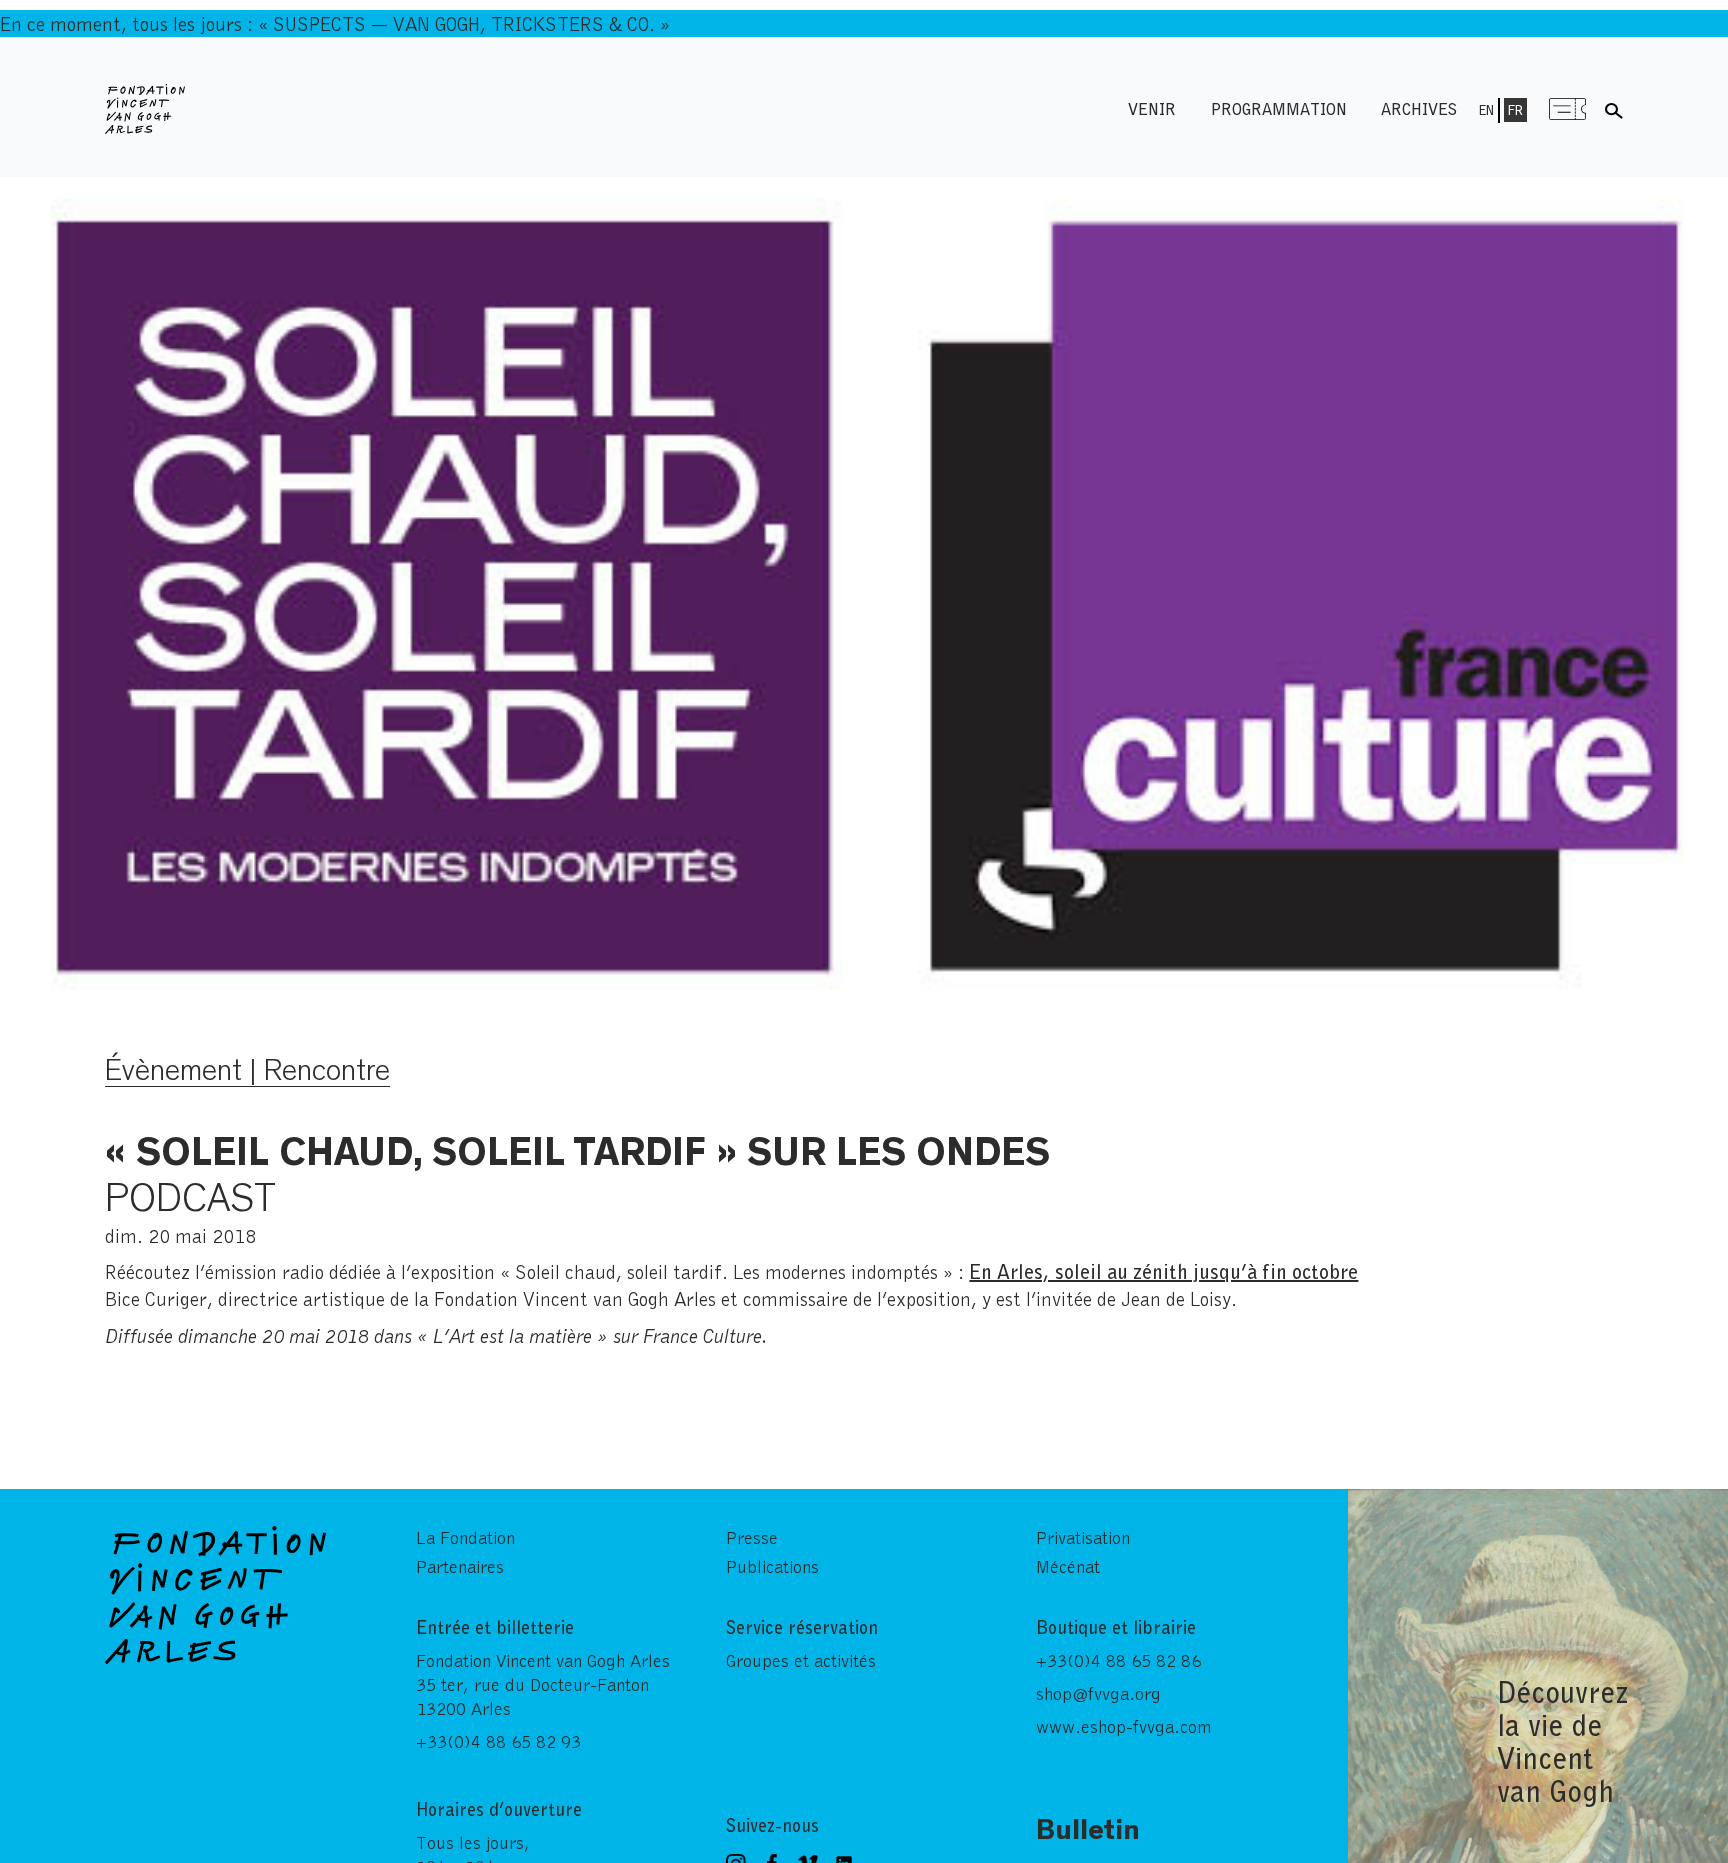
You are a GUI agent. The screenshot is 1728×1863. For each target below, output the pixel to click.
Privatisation (1083, 1537)
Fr (1515, 110)
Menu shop (1568, 108)
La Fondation (465, 1537)
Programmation (1279, 108)
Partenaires (460, 1566)
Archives (1419, 108)
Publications (772, 1566)
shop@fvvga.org (1098, 1693)
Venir (1152, 108)
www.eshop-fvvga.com (1123, 1726)
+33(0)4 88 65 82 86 (1118, 1660)
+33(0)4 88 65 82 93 (498, 1741)
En (1486, 110)
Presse (752, 1537)
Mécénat (1068, 1566)
